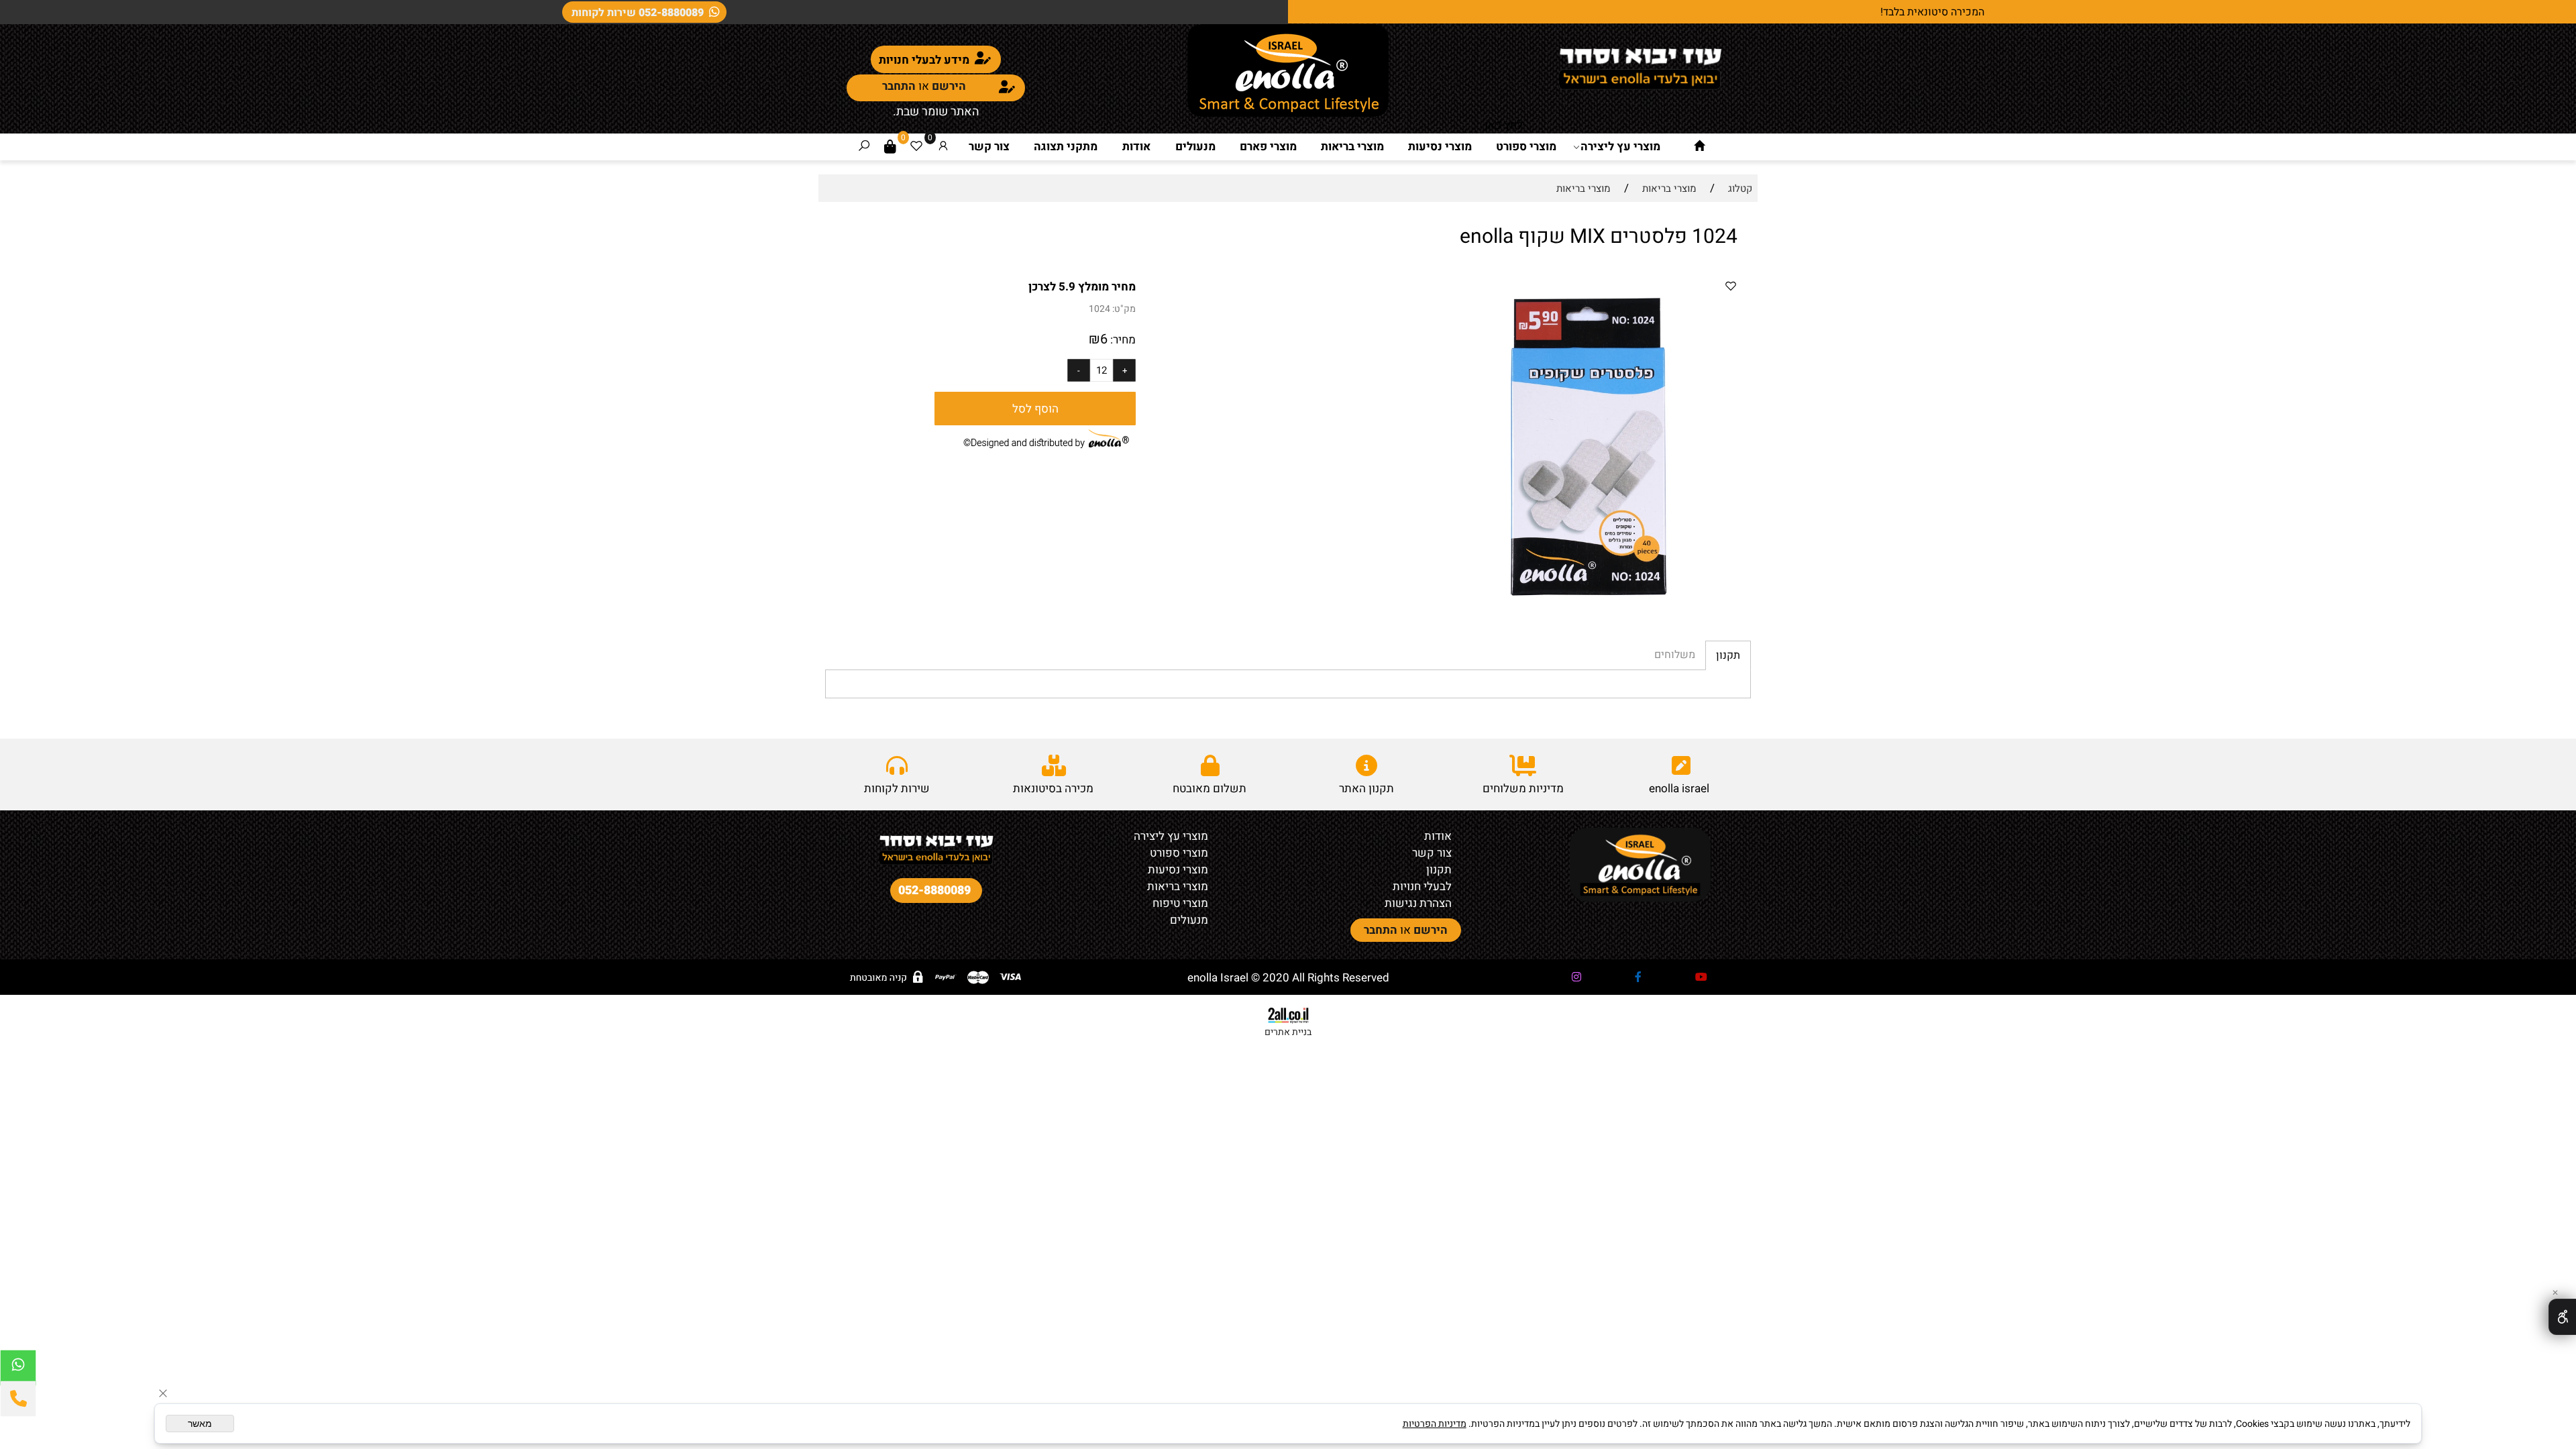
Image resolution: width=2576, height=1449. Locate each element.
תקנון (1439, 870)
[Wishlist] (916, 147)
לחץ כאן (1504, 125)
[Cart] (890, 147)
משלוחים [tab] (1675, 655)
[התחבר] (943, 147)
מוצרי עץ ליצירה (1620, 147)
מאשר (200, 1424)
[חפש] (864, 147)
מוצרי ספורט (1526, 147)
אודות (1136, 147)
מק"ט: (1124, 309)
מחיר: (1122, 340)
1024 (1099, 309)
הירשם (949, 86)
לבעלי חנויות (1422, 887)
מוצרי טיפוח (1180, 903)
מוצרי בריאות (1352, 147)
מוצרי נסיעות (1440, 147)
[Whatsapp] (18, 1368)
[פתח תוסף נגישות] (2562, 1317)
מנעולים (1195, 147)
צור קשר (989, 147)
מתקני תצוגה (1066, 147)
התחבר (899, 86)
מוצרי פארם (1268, 147)
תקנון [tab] (1728, 655)
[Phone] (18, 1399)
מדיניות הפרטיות (1435, 1424)
